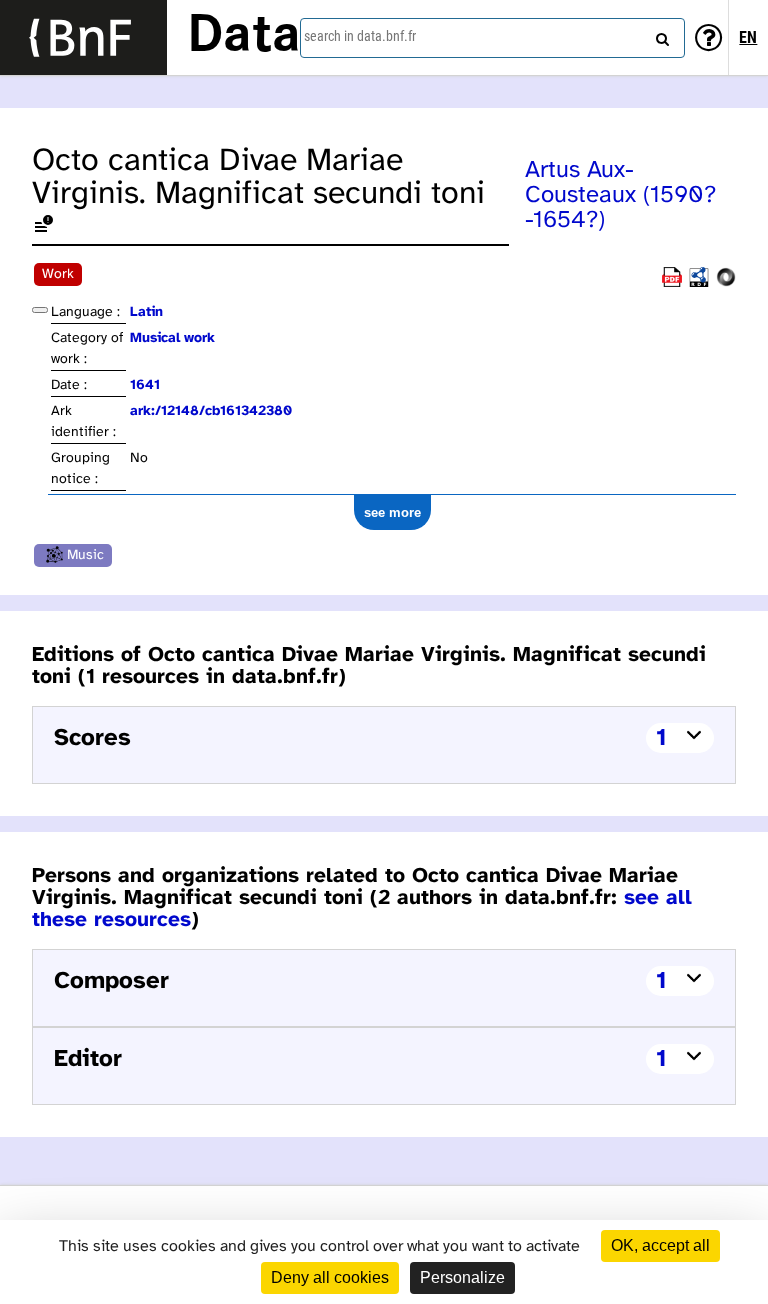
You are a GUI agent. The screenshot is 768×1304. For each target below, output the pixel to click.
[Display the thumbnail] (40, 310)
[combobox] (492, 38)
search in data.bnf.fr (360, 36)
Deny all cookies (330, 1277)
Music (85, 555)
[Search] (660, 35)
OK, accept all (660, 1245)
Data (244, 37)
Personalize (462, 1277)
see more (392, 512)
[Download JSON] (726, 283)
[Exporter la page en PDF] (672, 283)
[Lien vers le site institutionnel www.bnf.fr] (83, 37)
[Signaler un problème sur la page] (44, 227)
